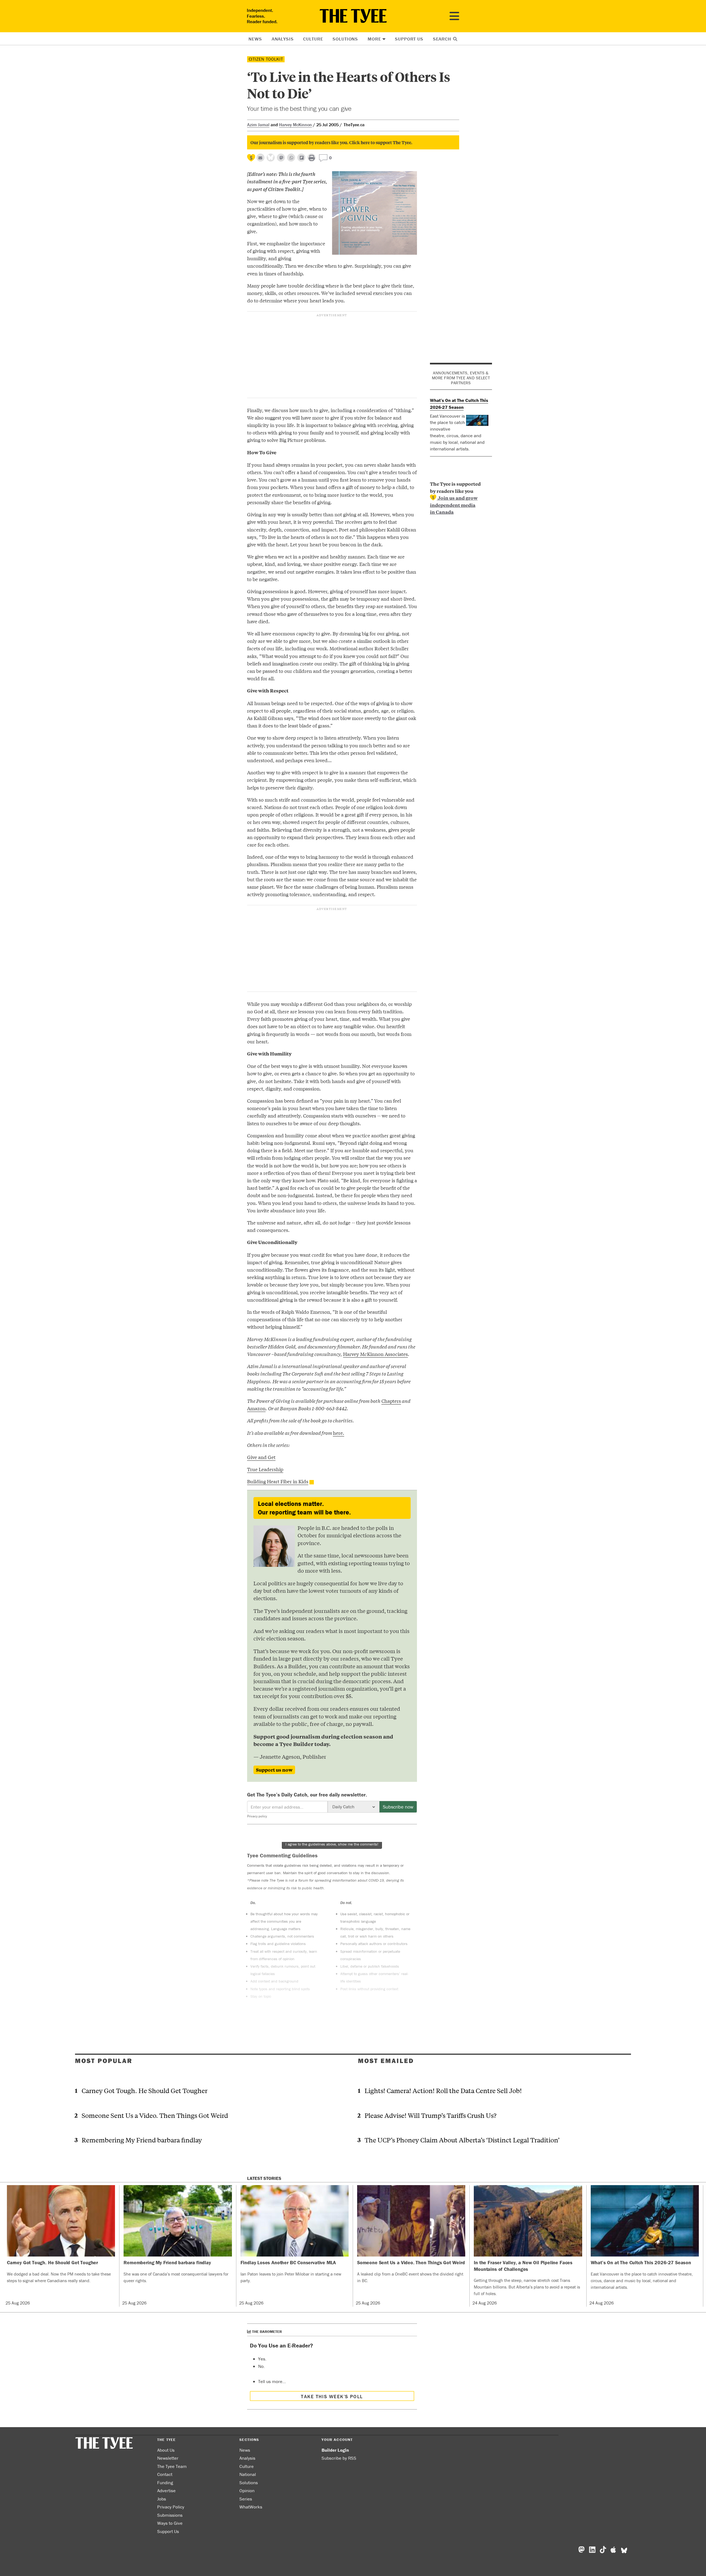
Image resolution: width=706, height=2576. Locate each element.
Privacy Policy (171, 2507)
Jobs (162, 2499)
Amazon (256, 1408)
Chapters (391, 1401)
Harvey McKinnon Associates (375, 1354)
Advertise (166, 2491)
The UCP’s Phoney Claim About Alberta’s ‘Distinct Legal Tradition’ (462, 2140)
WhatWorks (251, 2507)
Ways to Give (170, 2523)
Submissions (170, 2515)
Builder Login (335, 2450)
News (255, 39)
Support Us (409, 39)
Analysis (283, 39)
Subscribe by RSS (339, 2458)
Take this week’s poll (332, 2396)
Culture (313, 39)
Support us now (274, 1770)
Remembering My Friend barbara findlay (142, 2140)
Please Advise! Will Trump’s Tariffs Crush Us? (430, 2115)
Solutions (345, 39)
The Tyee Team (172, 2466)
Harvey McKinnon (295, 125)
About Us (166, 2450)
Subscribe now (398, 1807)
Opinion (247, 2491)
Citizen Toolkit (266, 59)
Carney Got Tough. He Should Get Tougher (145, 2090)
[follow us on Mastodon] (281, 158)
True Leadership (265, 1469)
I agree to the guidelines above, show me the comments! (332, 1844)
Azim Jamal (258, 125)
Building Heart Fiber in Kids (278, 1481)
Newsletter (168, 2458)
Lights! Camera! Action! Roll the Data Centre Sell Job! (443, 2090)
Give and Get (261, 1457)
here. (339, 1433)
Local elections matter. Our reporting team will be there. (304, 1508)
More (374, 39)
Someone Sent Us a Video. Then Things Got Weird (155, 2115)
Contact (165, 2474)
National (248, 2474)
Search (443, 39)
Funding (165, 2483)
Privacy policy (257, 1816)
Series (246, 2499)
